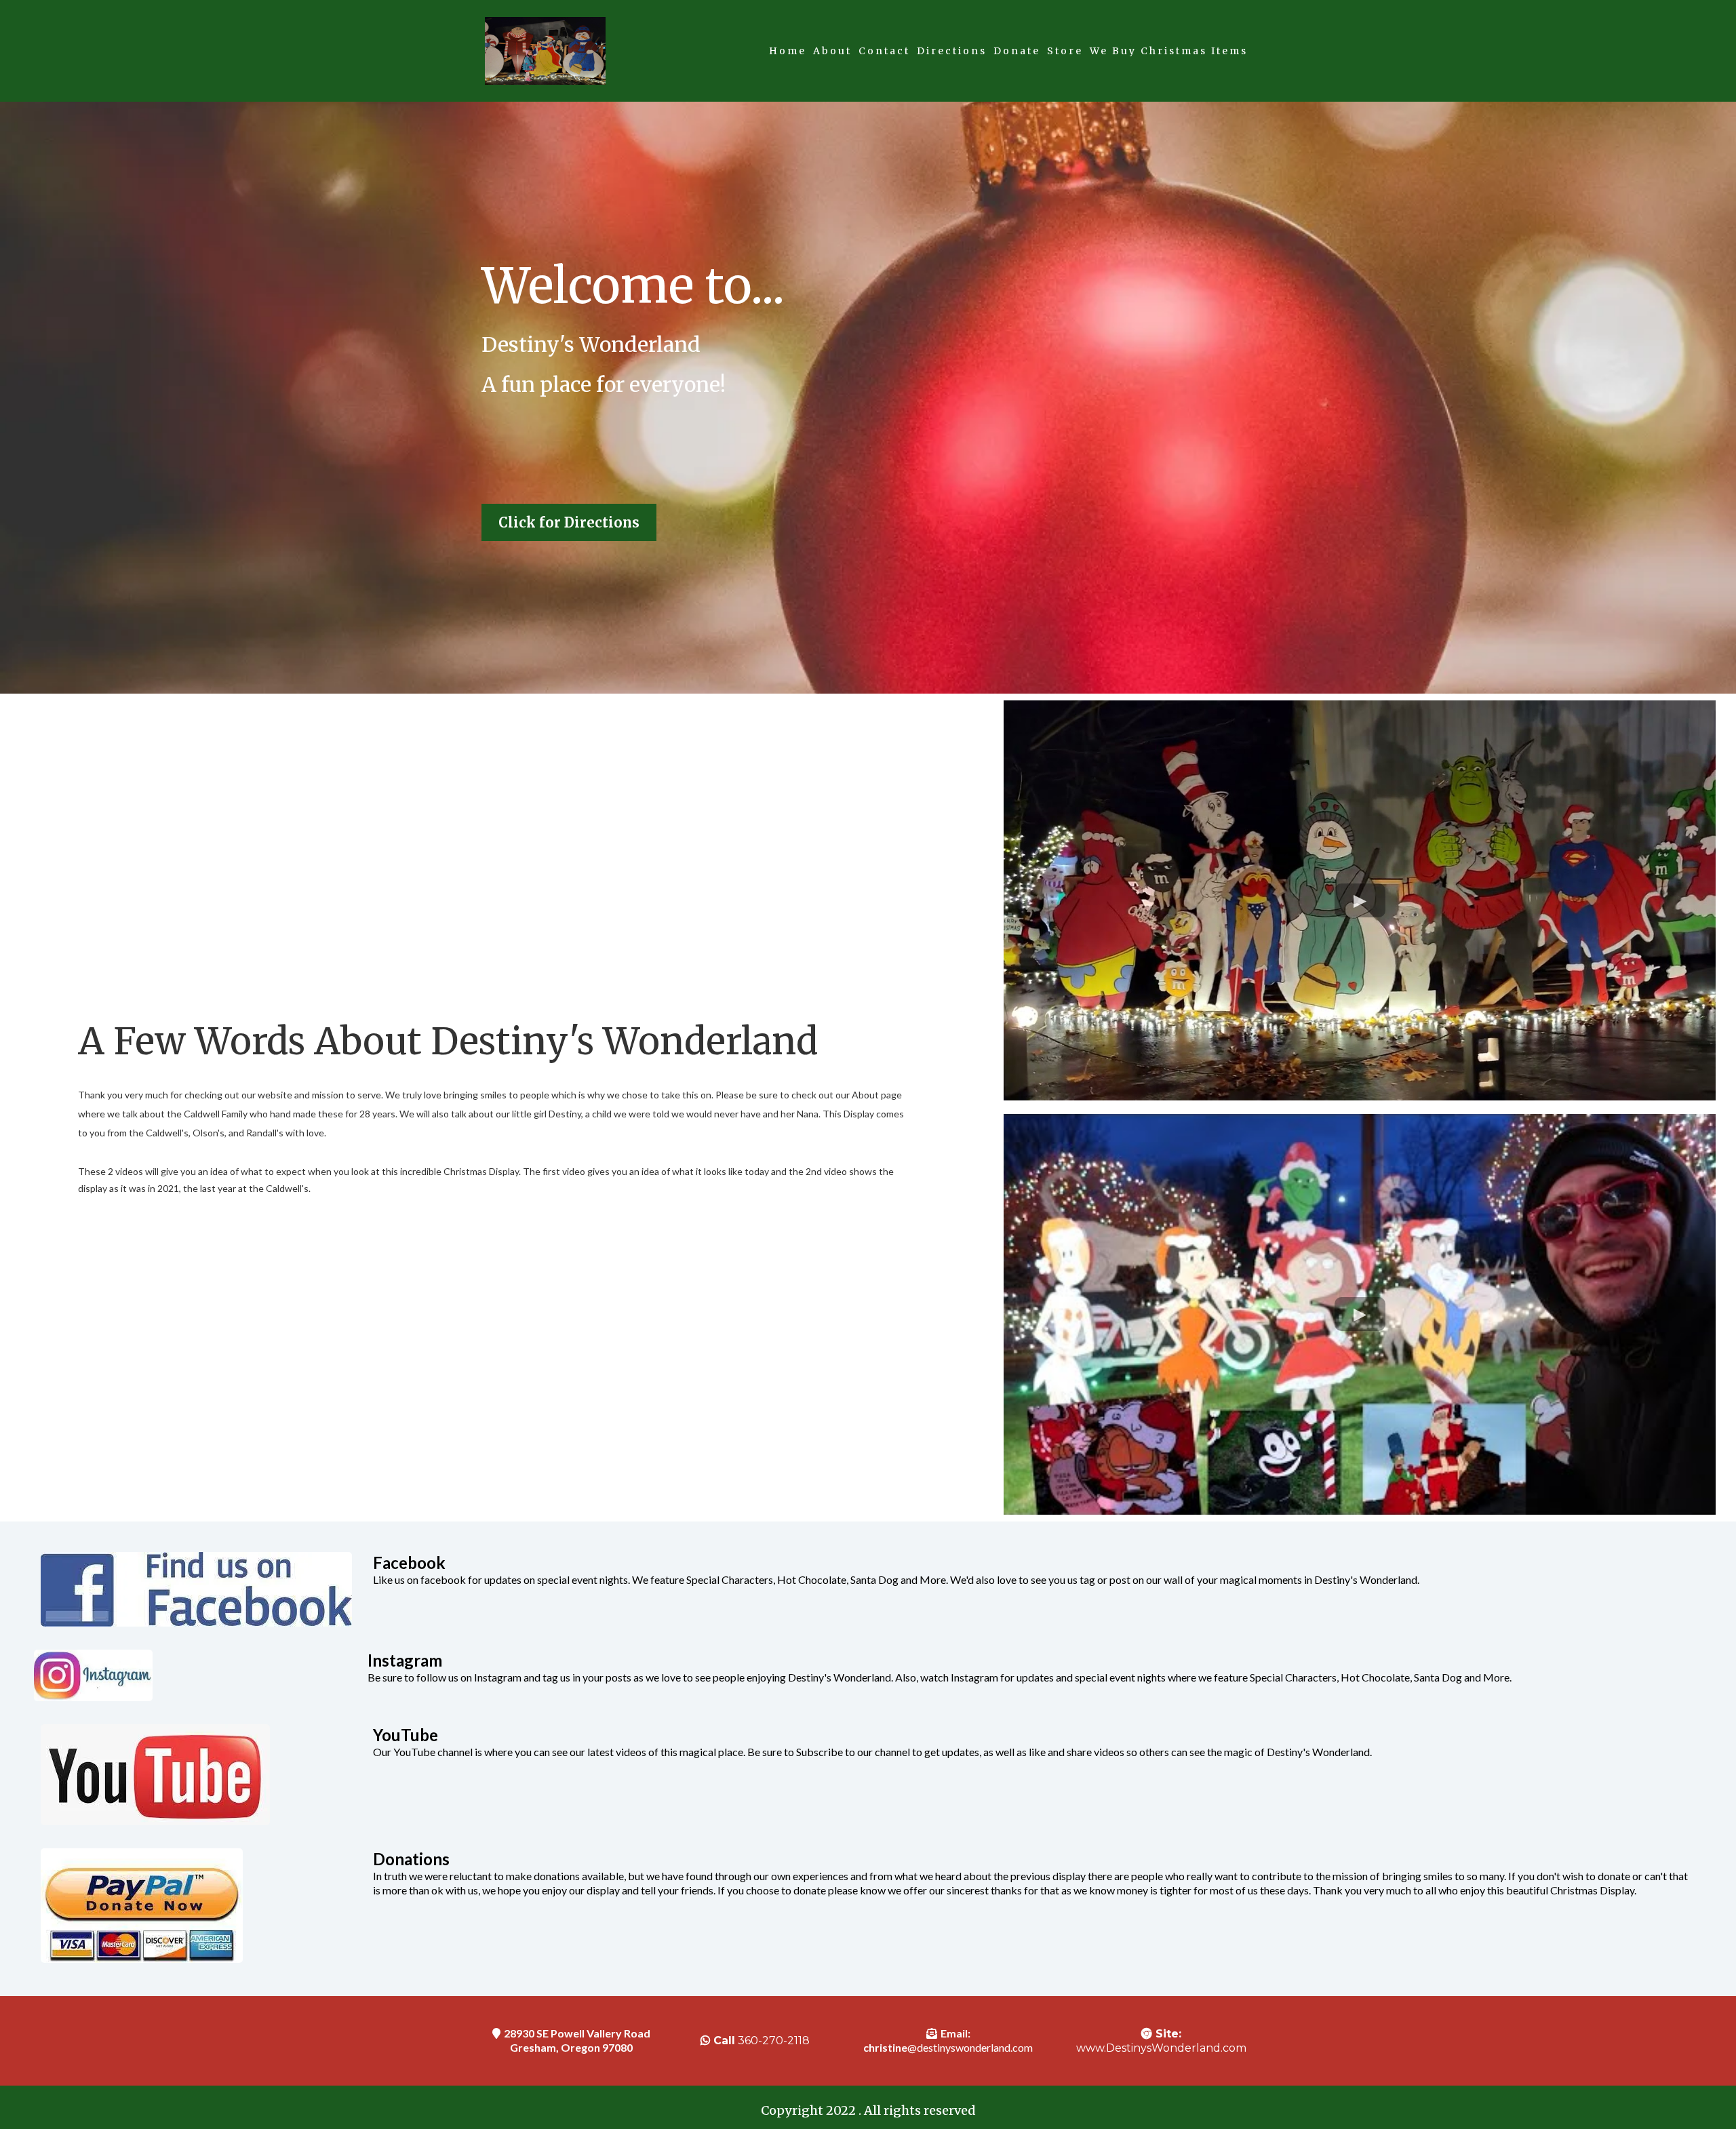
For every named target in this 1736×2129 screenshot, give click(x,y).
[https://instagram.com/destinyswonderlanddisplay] (197, 1675)
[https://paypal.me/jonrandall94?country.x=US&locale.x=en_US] (203, 1906)
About (832, 51)
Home (788, 51)
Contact (884, 51)
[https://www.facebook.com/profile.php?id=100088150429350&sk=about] (203, 1589)
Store (1065, 51)
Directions (952, 51)
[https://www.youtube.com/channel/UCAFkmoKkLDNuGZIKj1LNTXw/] (203, 1775)
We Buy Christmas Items (1169, 51)
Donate (1017, 51)
